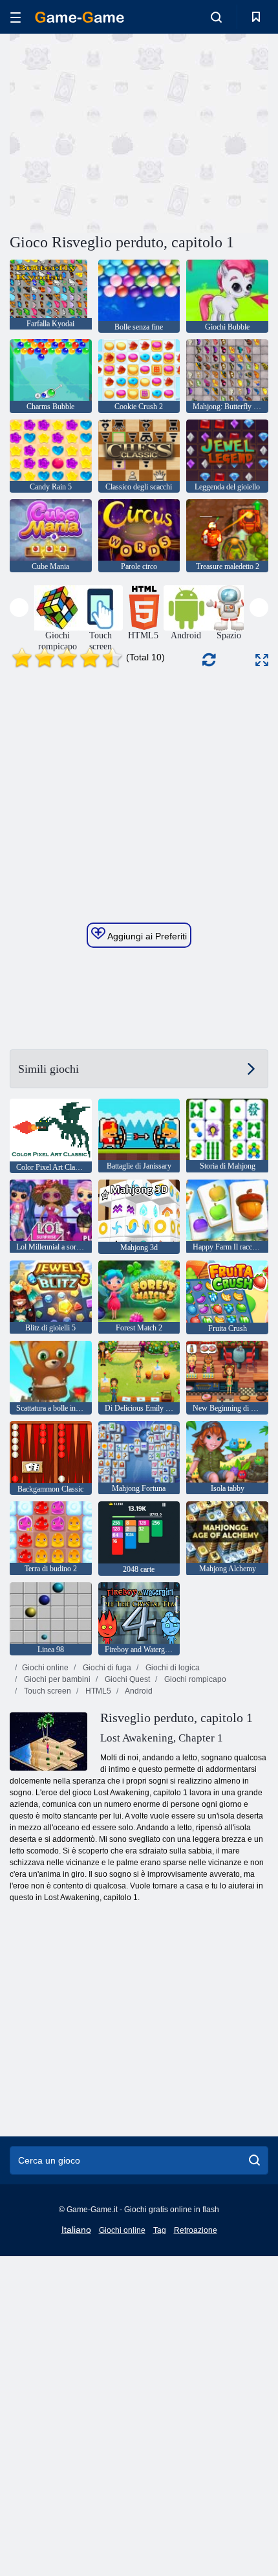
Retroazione (196, 2230)
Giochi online (45, 1668)
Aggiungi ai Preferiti (146, 936)
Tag (160, 2230)
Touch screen (47, 1691)
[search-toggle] (216, 17)
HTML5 (97, 1691)
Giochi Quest (126, 1679)
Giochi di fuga (106, 1668)
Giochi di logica (172, 1668)
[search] (254, 2160)
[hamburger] (16, 17)
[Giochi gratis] (80, 17)
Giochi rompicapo (194, 1679)
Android (138, 1691)
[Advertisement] (119, 131)
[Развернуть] (262, 660)
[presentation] (19, 608)
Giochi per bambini (56, 1679)
